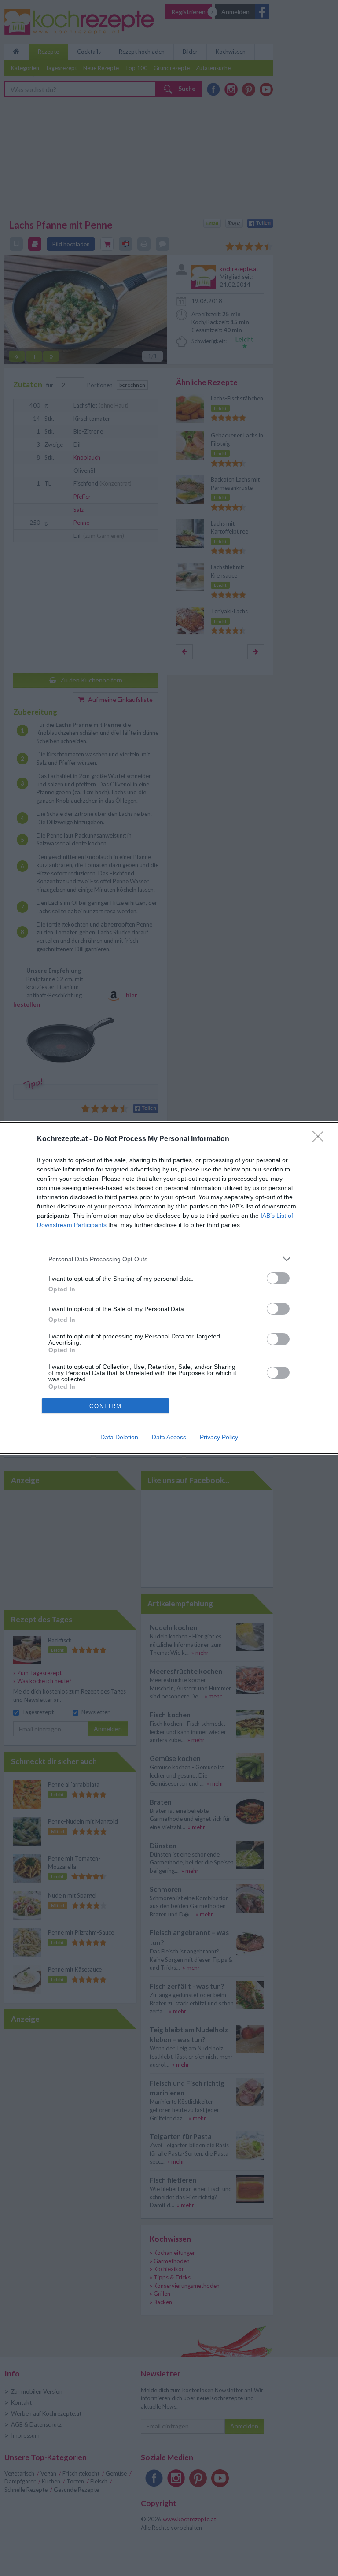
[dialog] (169, 1288)
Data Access (169, 1437)
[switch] (278, 1278)
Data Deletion (119, 1437)
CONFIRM (106, 1406)
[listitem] (169, 1259)
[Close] (321, 1139)
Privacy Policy (219, 1437)
